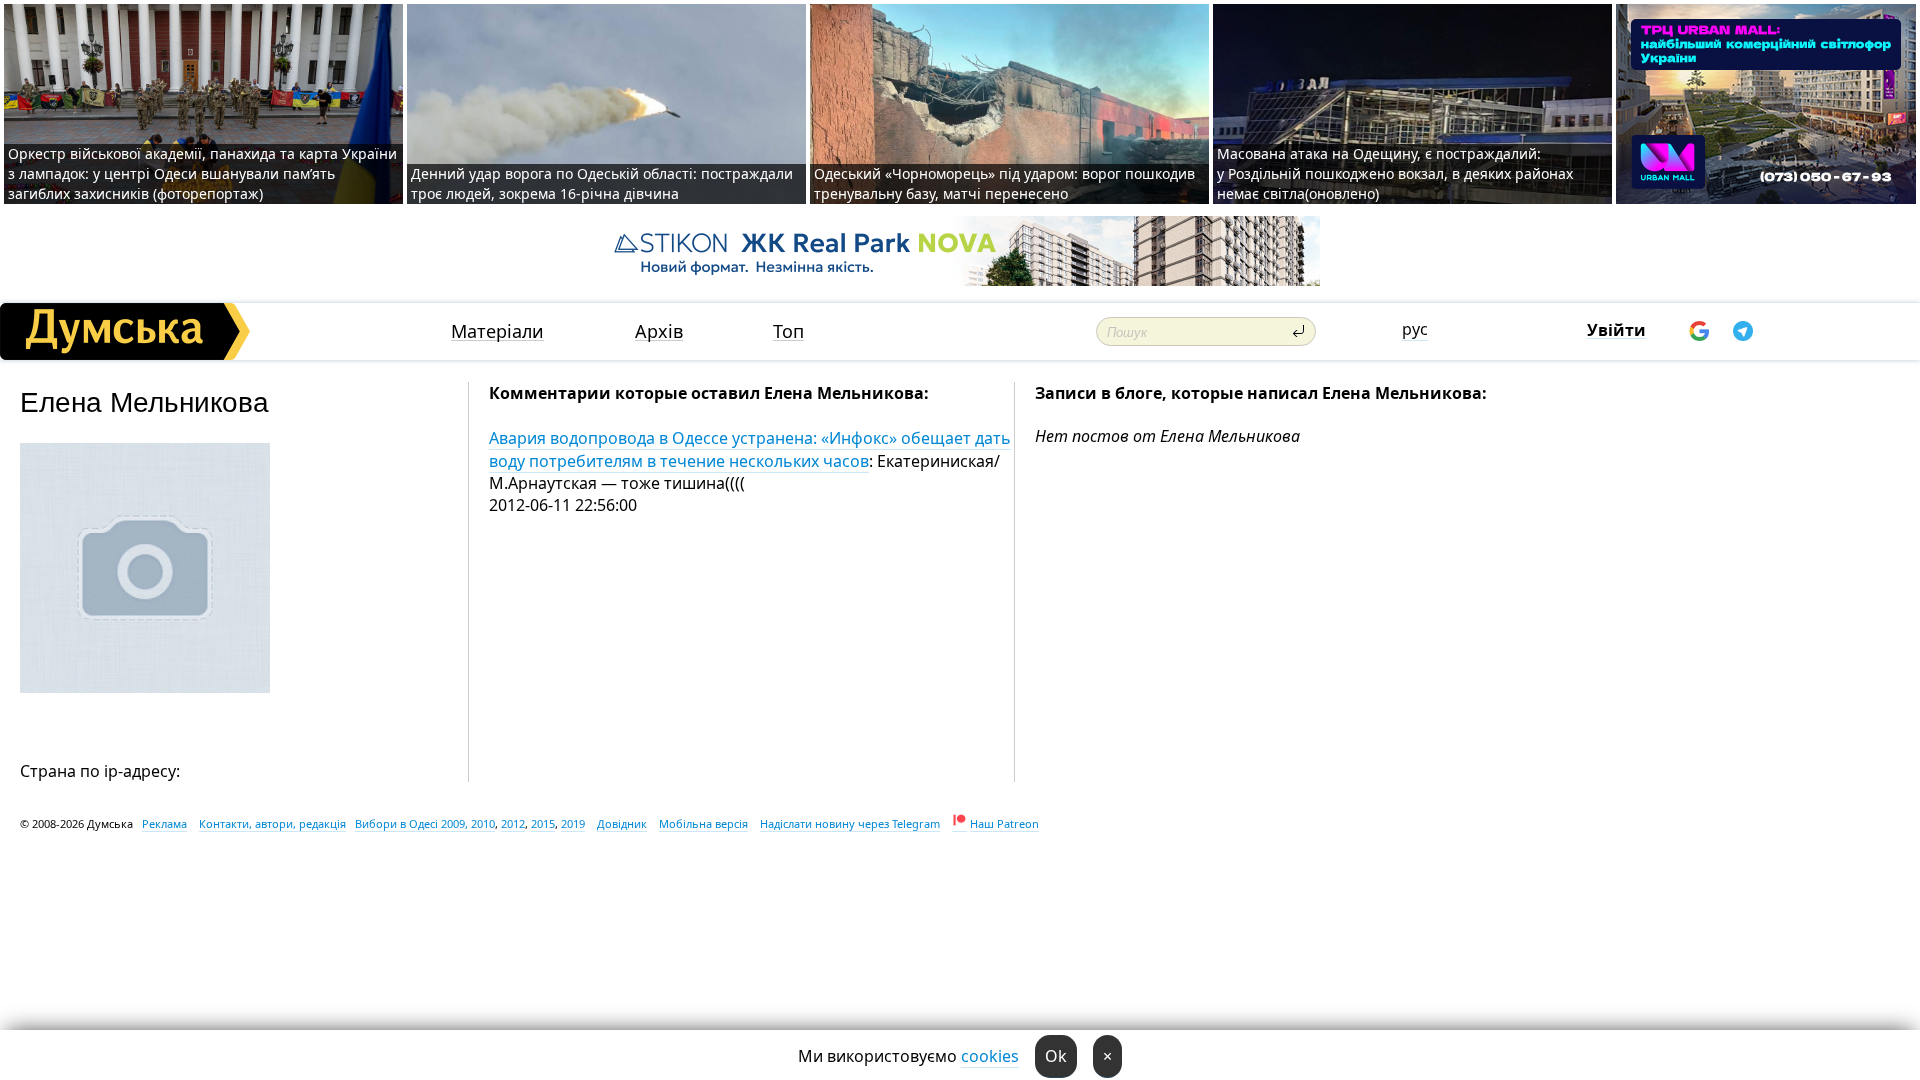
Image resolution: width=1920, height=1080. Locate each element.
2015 (543, 823)
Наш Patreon (1004, 823)
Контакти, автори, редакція (272, 823)
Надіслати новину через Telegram (850, 823)
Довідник (622, 823)
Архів (659, 331)
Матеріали (497, 331)
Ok (1056, 1056)
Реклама (164, 823)
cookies (990, 1056)
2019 (573, 823)
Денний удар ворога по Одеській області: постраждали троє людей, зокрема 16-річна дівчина (602, 183)
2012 (513, 823)
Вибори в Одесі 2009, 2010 (425, 823)
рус (1415, 329)
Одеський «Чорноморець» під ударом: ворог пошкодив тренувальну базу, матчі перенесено (1004, 183)
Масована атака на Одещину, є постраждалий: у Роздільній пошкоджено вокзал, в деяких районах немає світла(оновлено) (1395, 173)
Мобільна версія (703, 823)
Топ (788, 331)
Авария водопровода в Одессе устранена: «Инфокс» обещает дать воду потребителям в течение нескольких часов (750, 449)
